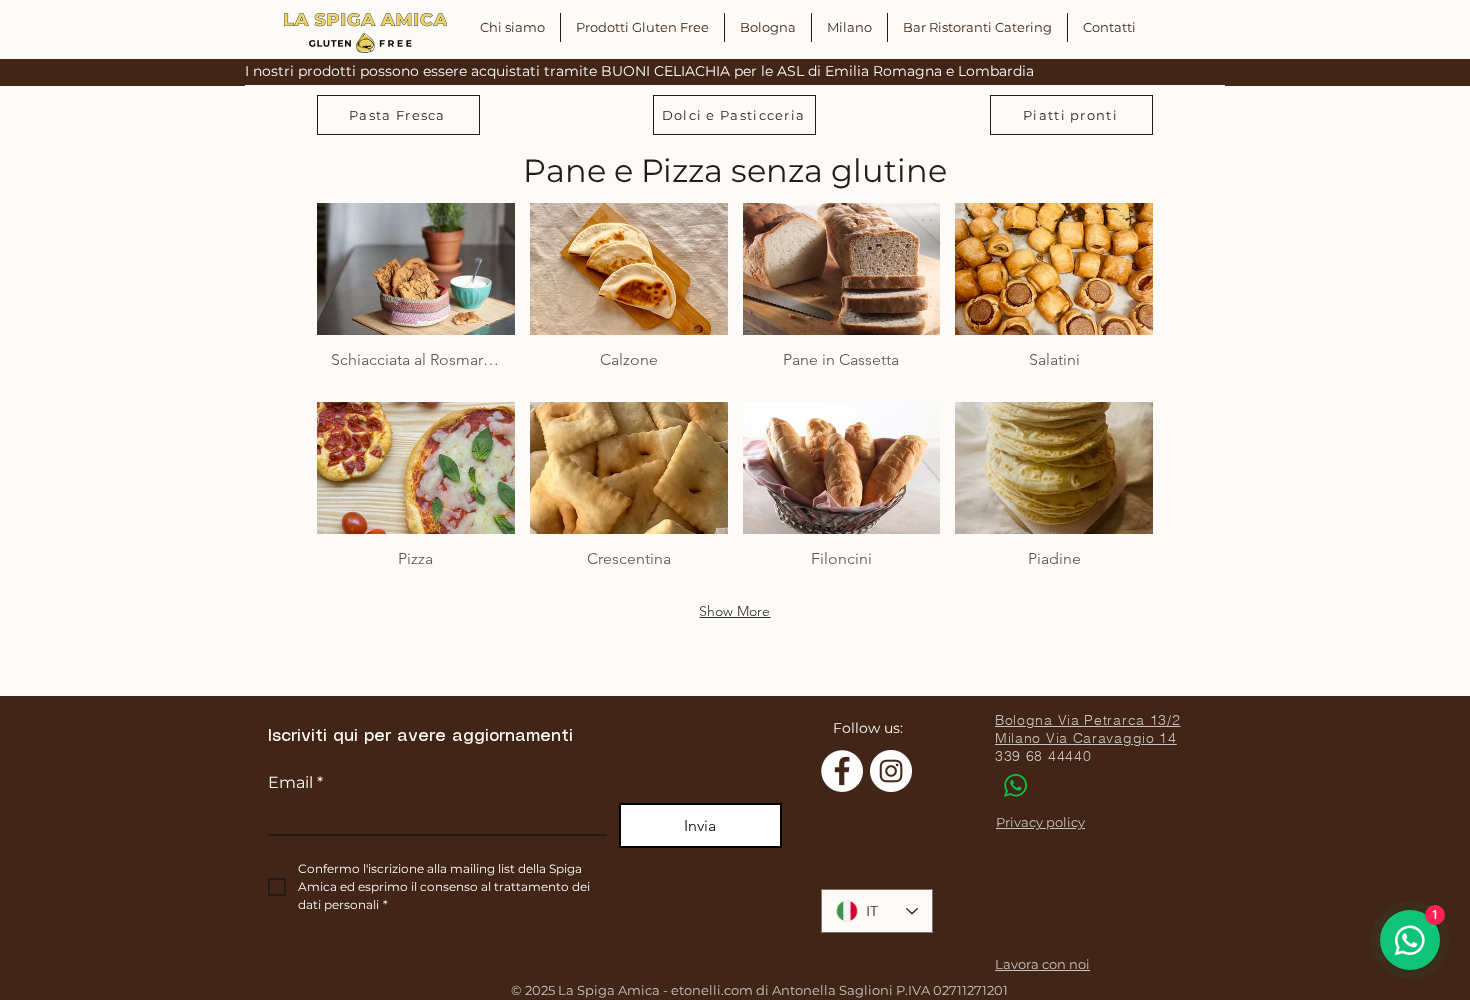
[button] (416, 295)
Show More (734, 611)
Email (295, 782)
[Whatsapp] (1015, 785)
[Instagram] (891, 771)
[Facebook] (842, 771)
